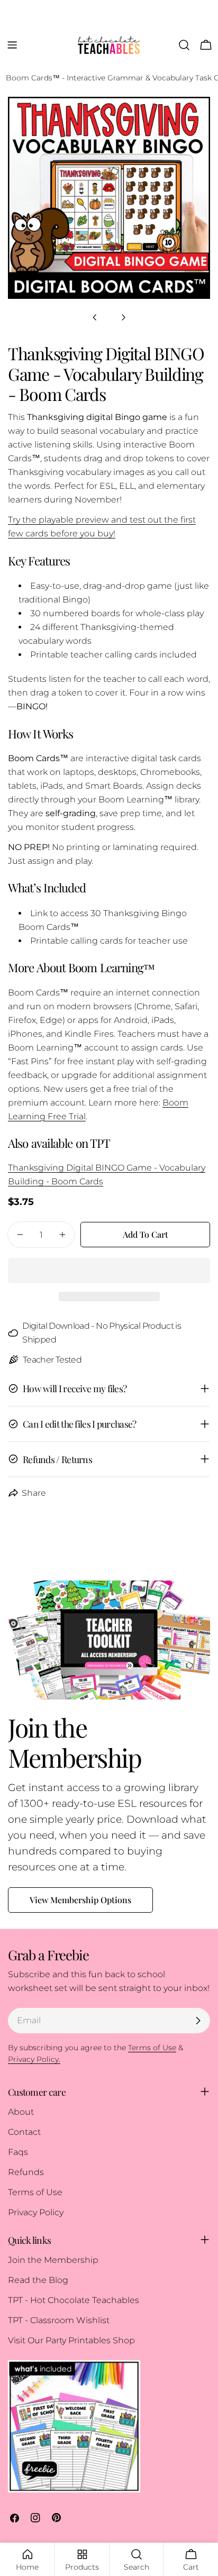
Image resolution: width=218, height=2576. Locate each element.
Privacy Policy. (34, 2059)
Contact (24, 2132)
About (21, 2112)
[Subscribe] (198, 2021)
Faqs (18, 2152)
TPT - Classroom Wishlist (59, 2320)
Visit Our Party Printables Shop (71, 2340)
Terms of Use (35, 2192)
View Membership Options (80, 1900)
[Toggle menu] (12, 45)
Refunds (26, 2172)
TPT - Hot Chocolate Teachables (74, 2300)
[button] (109, 1271)
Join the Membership (53, 2260)
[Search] (184, 45)
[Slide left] (95, 317)
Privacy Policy (36, 2212)
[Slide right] (123, 317)
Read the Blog (38, 2280)
